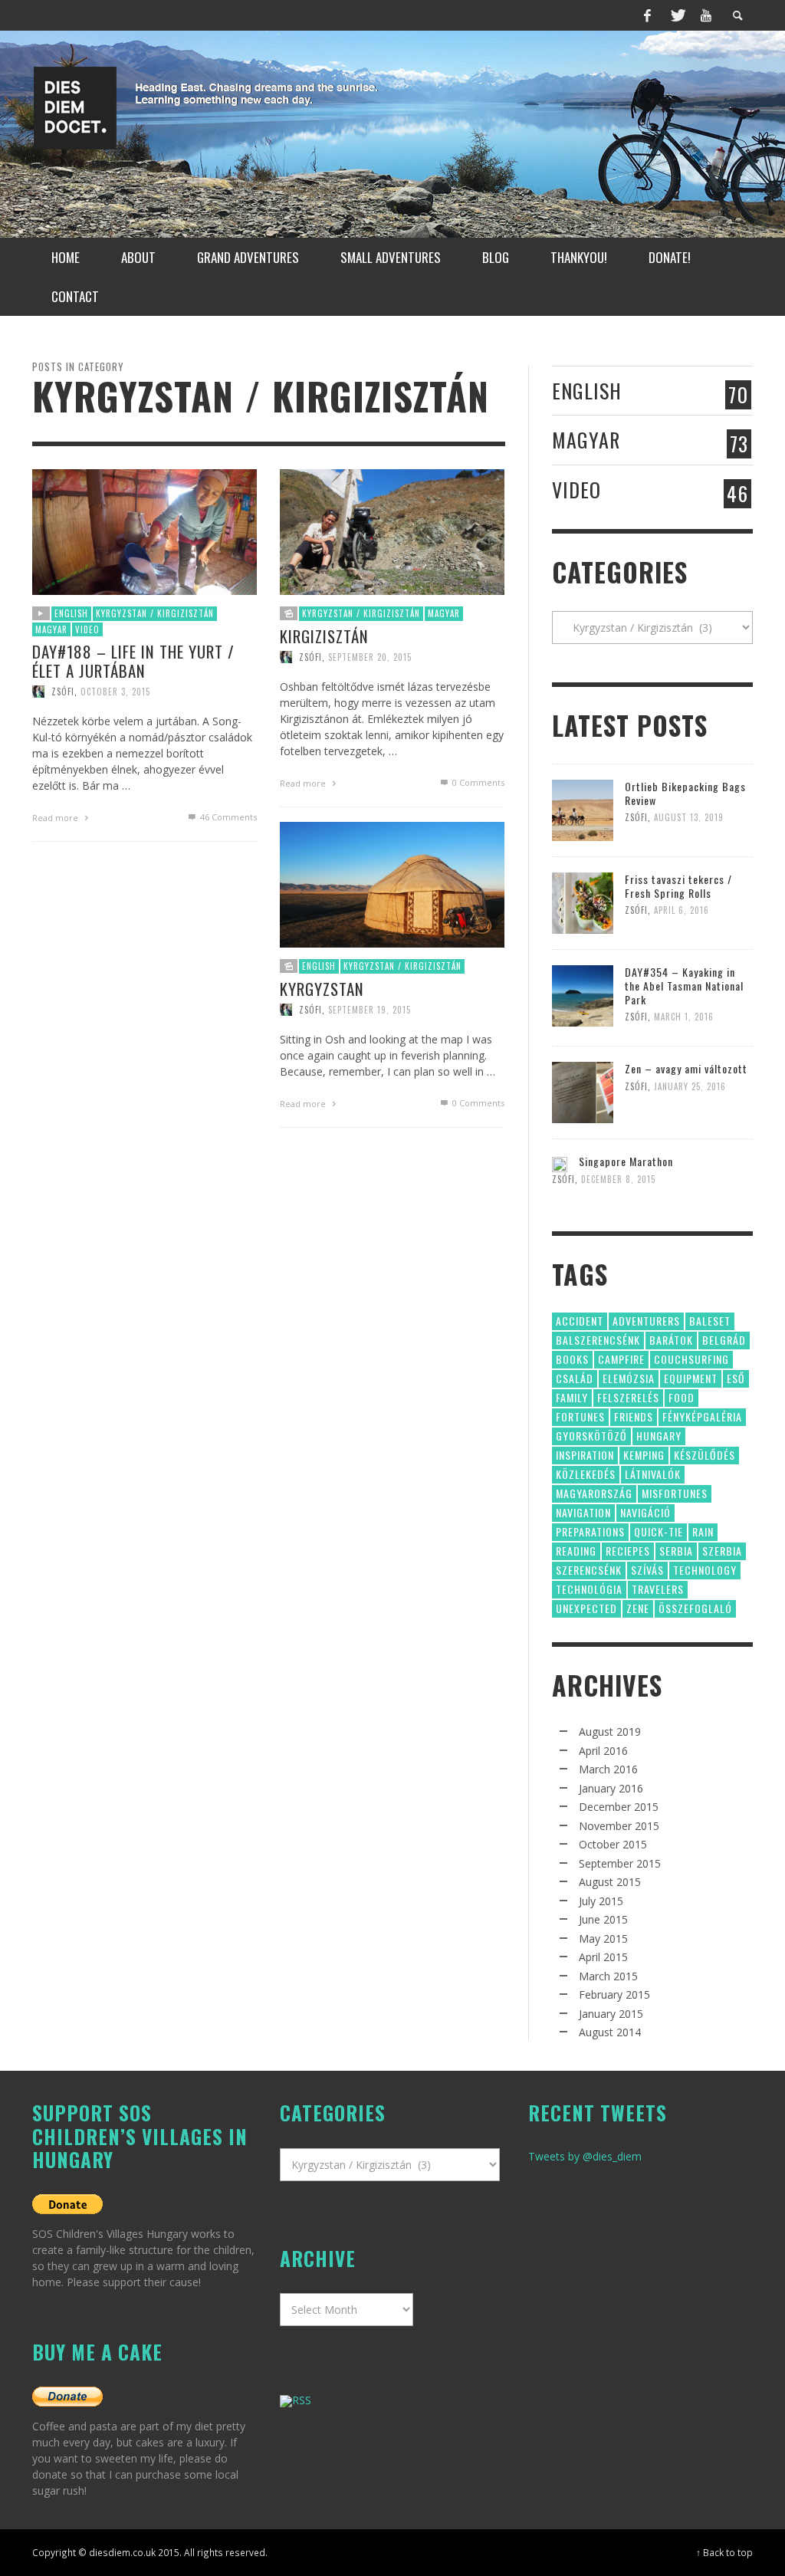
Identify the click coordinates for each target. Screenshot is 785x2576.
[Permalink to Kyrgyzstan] (392, 884)
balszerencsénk (598, 1340)
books (572, 1359)
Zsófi (63, 692)
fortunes (580, 1416)
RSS (302, 2400)
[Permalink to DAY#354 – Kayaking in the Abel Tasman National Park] (583, 995)
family (572, 1397)
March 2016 (608, 1769)
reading (576, 1551)
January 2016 (611, 1788)
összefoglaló (695, 1608)
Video (87, 629)
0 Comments (477, 782)
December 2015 (619, 1807)
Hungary (659, 1436)
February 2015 (614, 1994)
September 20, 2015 (370, 657)
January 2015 (611, 2014)
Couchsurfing (691, 1359)
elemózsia (629, 1378)
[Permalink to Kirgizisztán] (392, 531)
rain (703, 1531)
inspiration (585, 1455)
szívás (647, 1570)
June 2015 (603, 1919)
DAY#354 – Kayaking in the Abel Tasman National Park (684, 986)
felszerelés (628, 1397)
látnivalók (653, 1474)
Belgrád (724, 1340)
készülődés (705, 1455)
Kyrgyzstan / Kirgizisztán (155, 613)
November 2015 (619, 1826)
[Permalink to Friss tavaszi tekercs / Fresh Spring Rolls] (583, 902)
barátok (671, 1340)
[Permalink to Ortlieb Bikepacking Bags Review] (583, 809)
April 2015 (603, 1957)
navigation (583, 1512)
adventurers (646, 1321)
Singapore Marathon (626, 1161)
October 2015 (613, 1844)
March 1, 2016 (684, 1017)
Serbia (676, 1551)
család (575, 1378)
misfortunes (675, 1493)
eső (736, 1378)
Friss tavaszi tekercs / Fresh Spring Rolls (678, 886)
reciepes (628, 1551)
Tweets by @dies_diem (585, 2156)
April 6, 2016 (682, 910)
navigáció (645, 1512)
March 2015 (608, 1976)
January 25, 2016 (690, 1086)
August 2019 (610, 1732)
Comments (228, 817)
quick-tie (659, 1531)
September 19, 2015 (370, 1010)
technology (705, 1570)
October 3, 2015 (115, 692)
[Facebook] (648, 15)
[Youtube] (706, 15)
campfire (621, 1359)
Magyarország (594, 1493)
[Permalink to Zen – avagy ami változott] (583, 1091)
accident (580, 1321)
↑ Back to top (724, 2552)
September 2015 (620, 1863)
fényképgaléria (702, 1416)
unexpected (586, 1608)
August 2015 (610, 1882)
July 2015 (601, 1901)
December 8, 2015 (618, 1179)
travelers (658, 1589)
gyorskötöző (591, 1436)
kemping (644, 1455)
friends (634, 1416)
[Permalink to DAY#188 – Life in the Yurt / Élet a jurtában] (145, 531)
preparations (590, 1531)
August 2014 (610, 2032)
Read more (56, 818)
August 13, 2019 (689, 817)
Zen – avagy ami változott (686, 1068)
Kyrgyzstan (322, 989)
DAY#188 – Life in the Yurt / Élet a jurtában (133, 661)
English (71, 613)
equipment (691, 1378)
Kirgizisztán (324, 636)
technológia (589, 1589)
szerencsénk (589, 1570)
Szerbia (722, 1551)
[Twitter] (677, 15)
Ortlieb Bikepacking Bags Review (685, 793)
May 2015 (603, 1939)
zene (638, 1608)
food (682, 1397)
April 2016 (603, 1751)
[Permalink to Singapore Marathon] (560, 1163)
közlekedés (586, 1474)
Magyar (51, 629)
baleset (710, 1321)
